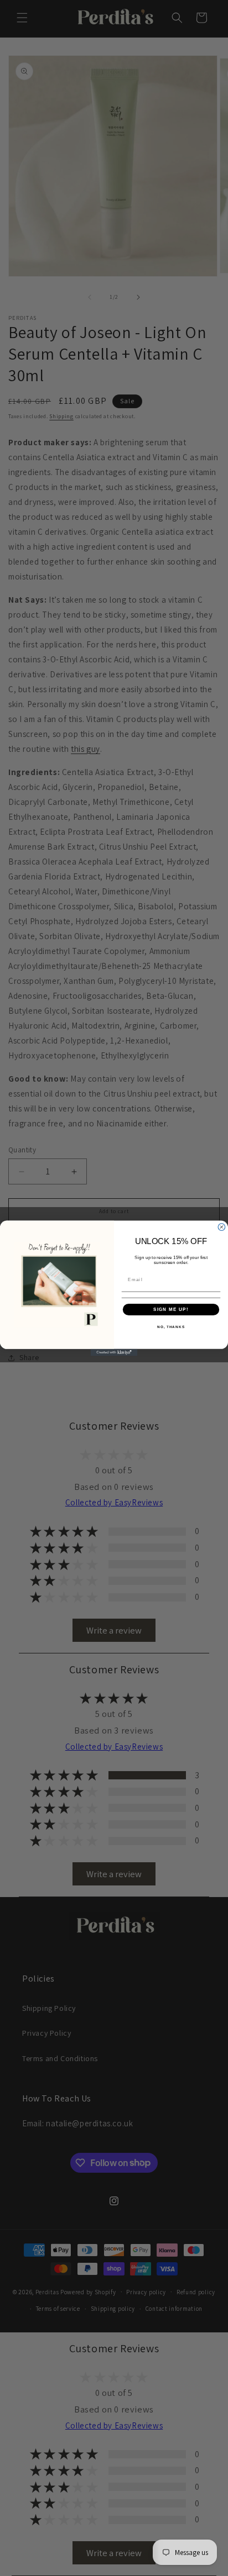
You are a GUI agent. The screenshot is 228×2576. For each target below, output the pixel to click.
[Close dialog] (222, 1227)
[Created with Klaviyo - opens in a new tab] (114, 1352)
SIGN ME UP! (171, 1309)
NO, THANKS (171, 1327)
